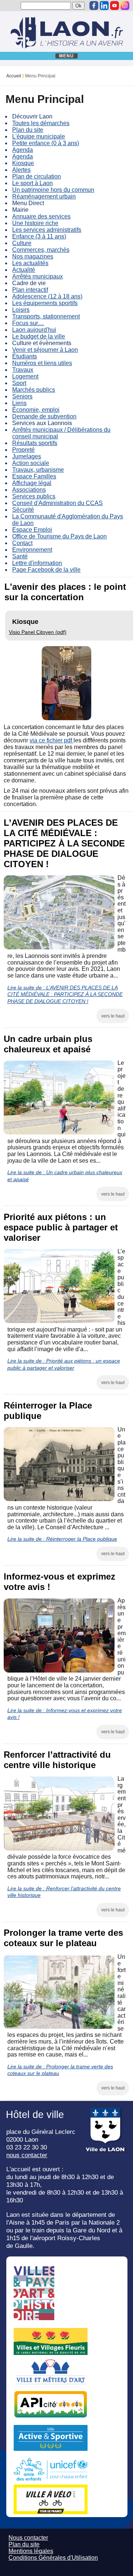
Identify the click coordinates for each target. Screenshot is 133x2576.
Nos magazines (33, 256)
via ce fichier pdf (52, 740)
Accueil (14, 76)
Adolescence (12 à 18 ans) (47, 296)
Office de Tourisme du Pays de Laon (59, 536)
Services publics (34, 496)
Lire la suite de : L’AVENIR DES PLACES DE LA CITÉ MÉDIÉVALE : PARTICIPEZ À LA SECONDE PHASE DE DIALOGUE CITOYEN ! (65, 994)
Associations (29, 490)
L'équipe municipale (39, 136)
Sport (19, 383)
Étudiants (25, 356)
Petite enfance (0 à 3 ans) (46, 143)
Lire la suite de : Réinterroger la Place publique (62, 1539)
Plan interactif (30, 290)
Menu (67, 56)
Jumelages (27, 456)
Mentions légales (31, 2551)
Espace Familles (34, 476)
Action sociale (31, 463)
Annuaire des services (41, 216)
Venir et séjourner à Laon (45, 350)
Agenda (23, 150)
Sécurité (23, 510)
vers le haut (113, 1016)
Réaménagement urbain (44, 196)
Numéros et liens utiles (42, 363)
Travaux (23, 370)
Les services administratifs (47, 230)
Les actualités (30, 263)
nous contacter (27, 2155)
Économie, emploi (36, 410)
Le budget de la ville (39, 336)
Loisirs (21, 310)
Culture (22, 243)
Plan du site (28, 130)
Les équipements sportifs (45, 303)
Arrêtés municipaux (37, 276)
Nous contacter (28, 2538)
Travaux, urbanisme (38, 470)
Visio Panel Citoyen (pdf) (38, 632)
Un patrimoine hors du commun (53, 190)
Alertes (21, 170)
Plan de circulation (37, 176)
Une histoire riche (35, 223)
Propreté (23, 450)
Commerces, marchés (41, 250)
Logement (25, 376)
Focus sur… (28, 323)
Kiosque (23, 163)
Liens (19, 403)
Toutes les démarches (41, 123)
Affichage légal (32, 483)
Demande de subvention (44, 416)
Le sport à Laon (33, 183)
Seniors (22, 396)
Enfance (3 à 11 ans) (39, 236)
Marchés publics (34, 390)
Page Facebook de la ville (46, 570)
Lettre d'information (37, 563)
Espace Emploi (32, 530)
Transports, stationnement (46, 316)
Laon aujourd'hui (34, 330)
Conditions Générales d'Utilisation (53, 2558)
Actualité (24, 270)
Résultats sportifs (35, 443)
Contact (22, 543)
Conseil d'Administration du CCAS (57, 503)
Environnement (32, 550)
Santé (20, 556)
